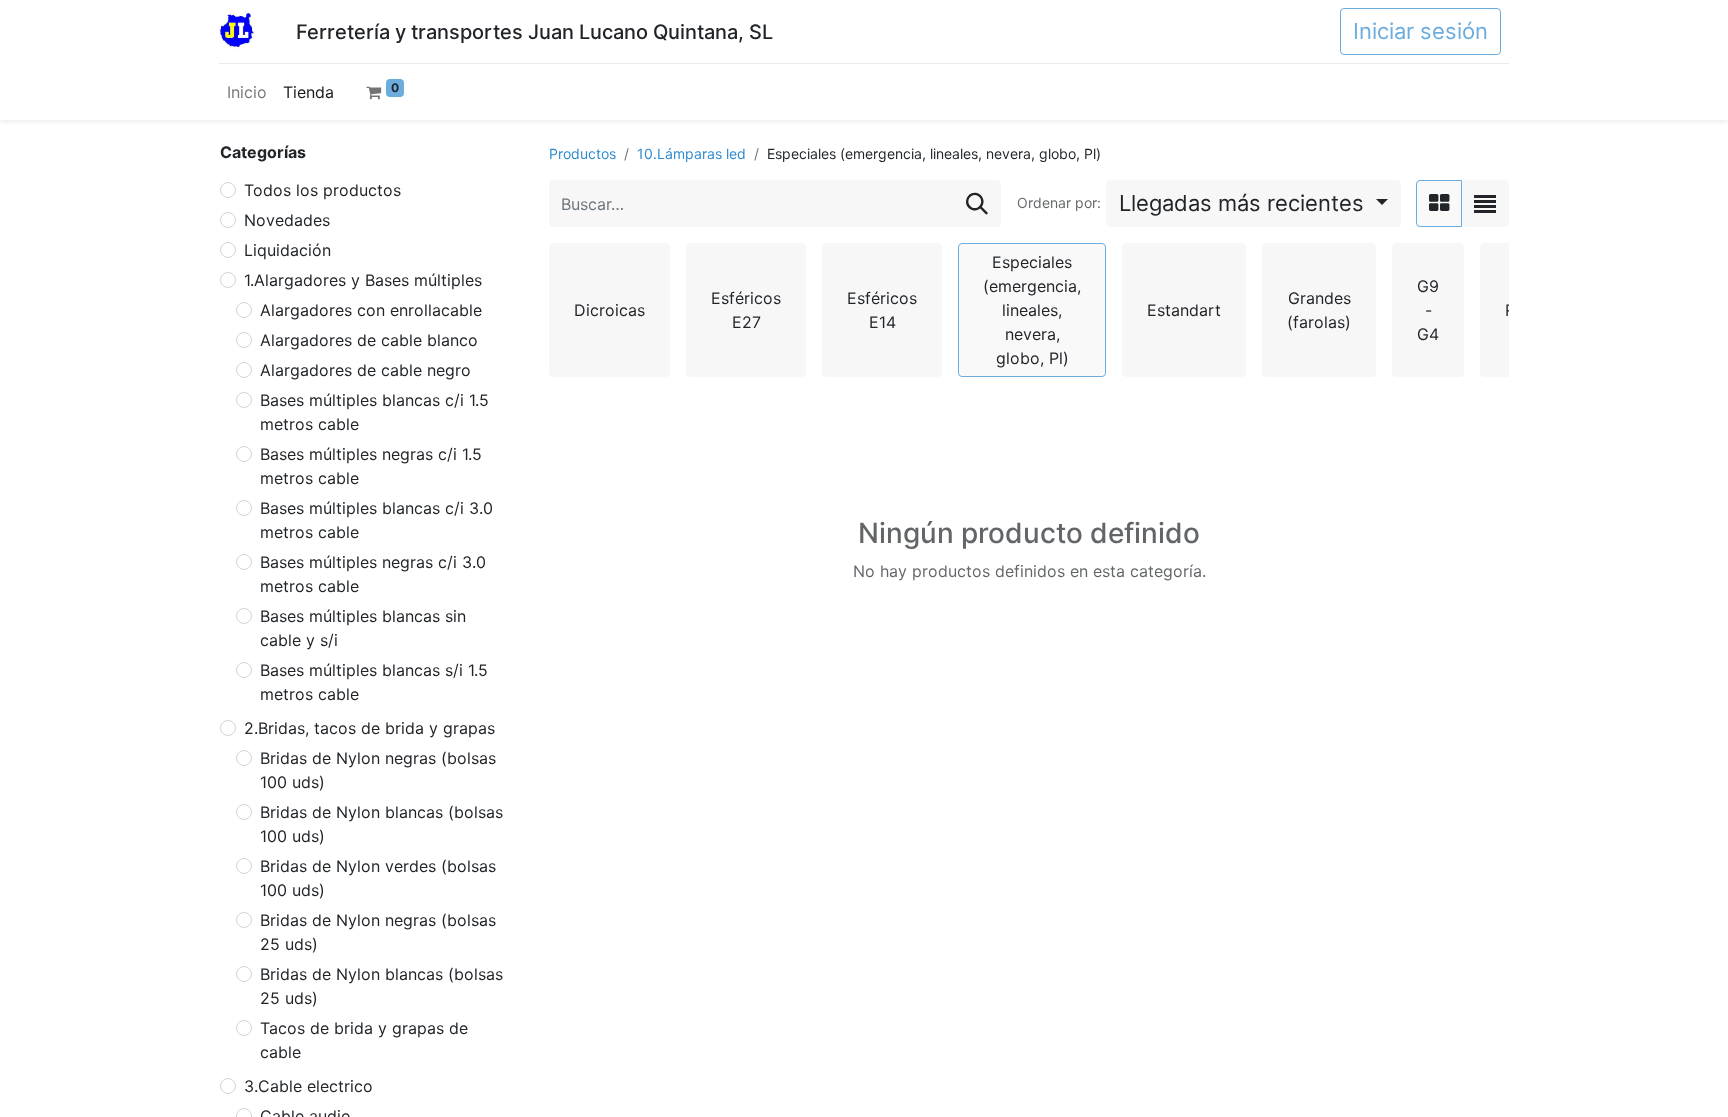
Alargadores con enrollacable (371, 310)
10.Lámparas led (691, 153)
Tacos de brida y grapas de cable (364, 1040)
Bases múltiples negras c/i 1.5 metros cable (371, 466)
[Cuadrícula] (1439, 203)
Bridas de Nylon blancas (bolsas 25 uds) (381, 986)
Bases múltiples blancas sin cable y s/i (363, 628)
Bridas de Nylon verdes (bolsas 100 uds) (378, 878)
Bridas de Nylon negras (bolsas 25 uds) (378, 932)
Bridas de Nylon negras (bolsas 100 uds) (378, 770)
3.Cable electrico (308, 1086)
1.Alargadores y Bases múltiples (363, 280)
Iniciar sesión (1420, 31)
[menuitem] (247, 92)
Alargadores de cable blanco (369, 340)
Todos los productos (322, 190)
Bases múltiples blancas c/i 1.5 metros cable (374, 412)
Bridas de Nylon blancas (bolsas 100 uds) (381, 824)
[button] (1253, 203)
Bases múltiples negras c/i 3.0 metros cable (373, 574)
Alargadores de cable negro (365, 370)
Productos (582, 153)
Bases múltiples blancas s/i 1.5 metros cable (374, 682)
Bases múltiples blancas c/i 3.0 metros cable (376, 520)
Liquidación (287, 250)
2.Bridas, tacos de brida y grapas (369, 728)
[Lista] (1485, 203)
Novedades (287, 220)
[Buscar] (977, 203)
